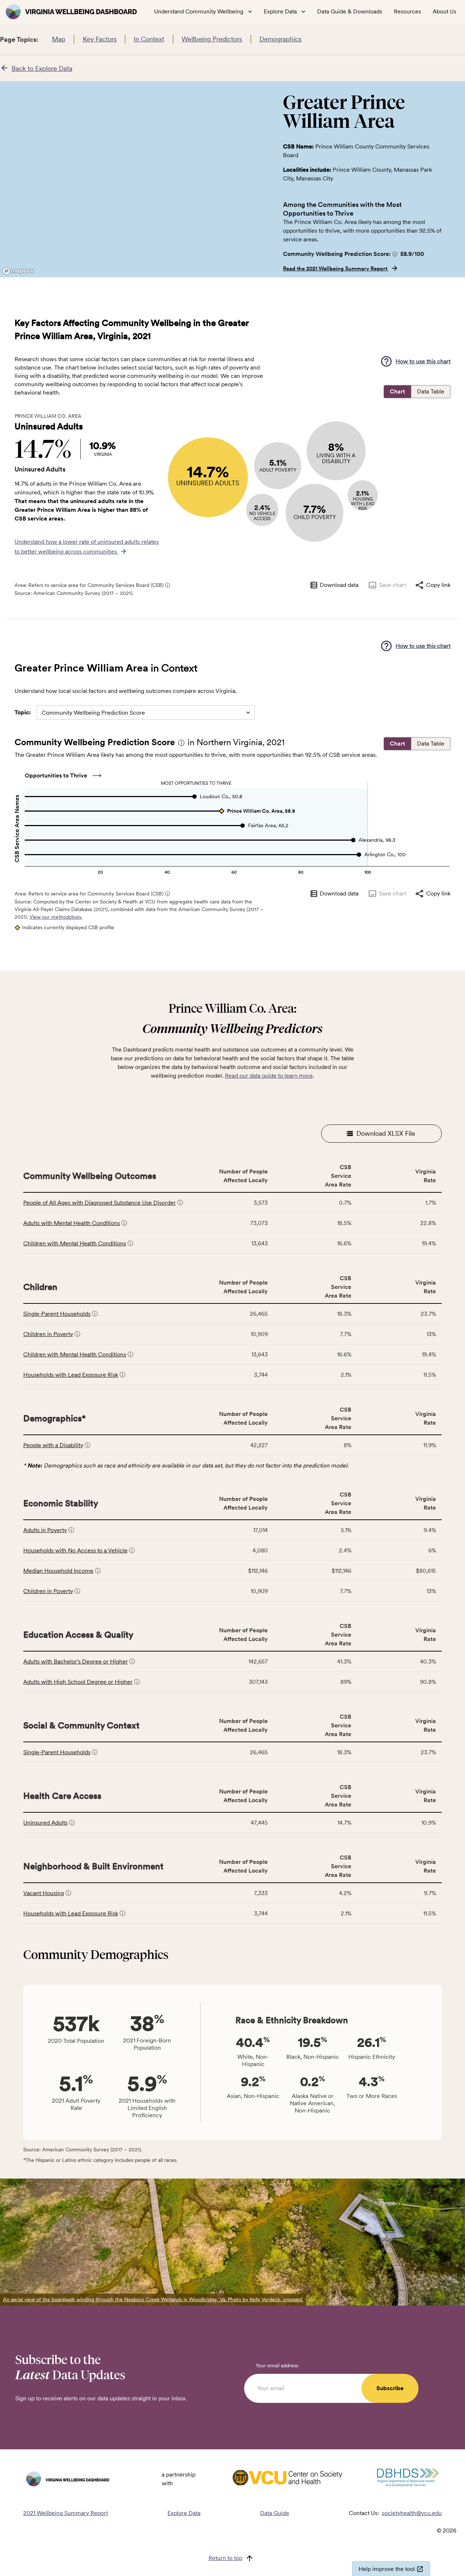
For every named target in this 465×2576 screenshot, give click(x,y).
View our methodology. (56, 917)
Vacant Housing (44, 1893)
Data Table (431, 391)
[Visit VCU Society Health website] (288, 2479)
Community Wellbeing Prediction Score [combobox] (93, 713)
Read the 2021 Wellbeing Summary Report (336, 269)
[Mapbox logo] (18, 271)
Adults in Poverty (45, 1530)
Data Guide (275, 2513)
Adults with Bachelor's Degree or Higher (76, 1661)
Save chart (393, 585)
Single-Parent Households (57, 1314)
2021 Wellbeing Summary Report (66, 2513)
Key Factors (100, 39)
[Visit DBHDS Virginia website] (408, 2479)
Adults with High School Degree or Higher (78, 1682)
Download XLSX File (386, 1133)
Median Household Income (58, 1571)
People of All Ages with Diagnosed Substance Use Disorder (100, 1203)
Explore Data (184, 2513)
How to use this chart (423, 361)
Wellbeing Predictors (212, 39)
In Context (149, 39)
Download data (339, 585)
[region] (136, 179)
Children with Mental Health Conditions (75, 1243)
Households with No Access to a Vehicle (75, 1550)
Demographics (280, 39)
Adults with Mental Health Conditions (72, 1223)
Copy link (438, 585)
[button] (395, 254)
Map (59, 39)
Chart (397, 391)
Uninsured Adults (45, 1823)
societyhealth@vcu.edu (412, 2513)
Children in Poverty (48, 1334)
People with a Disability (53, 1445)
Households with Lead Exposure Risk (71, 1375)
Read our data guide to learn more (269, 1076)
